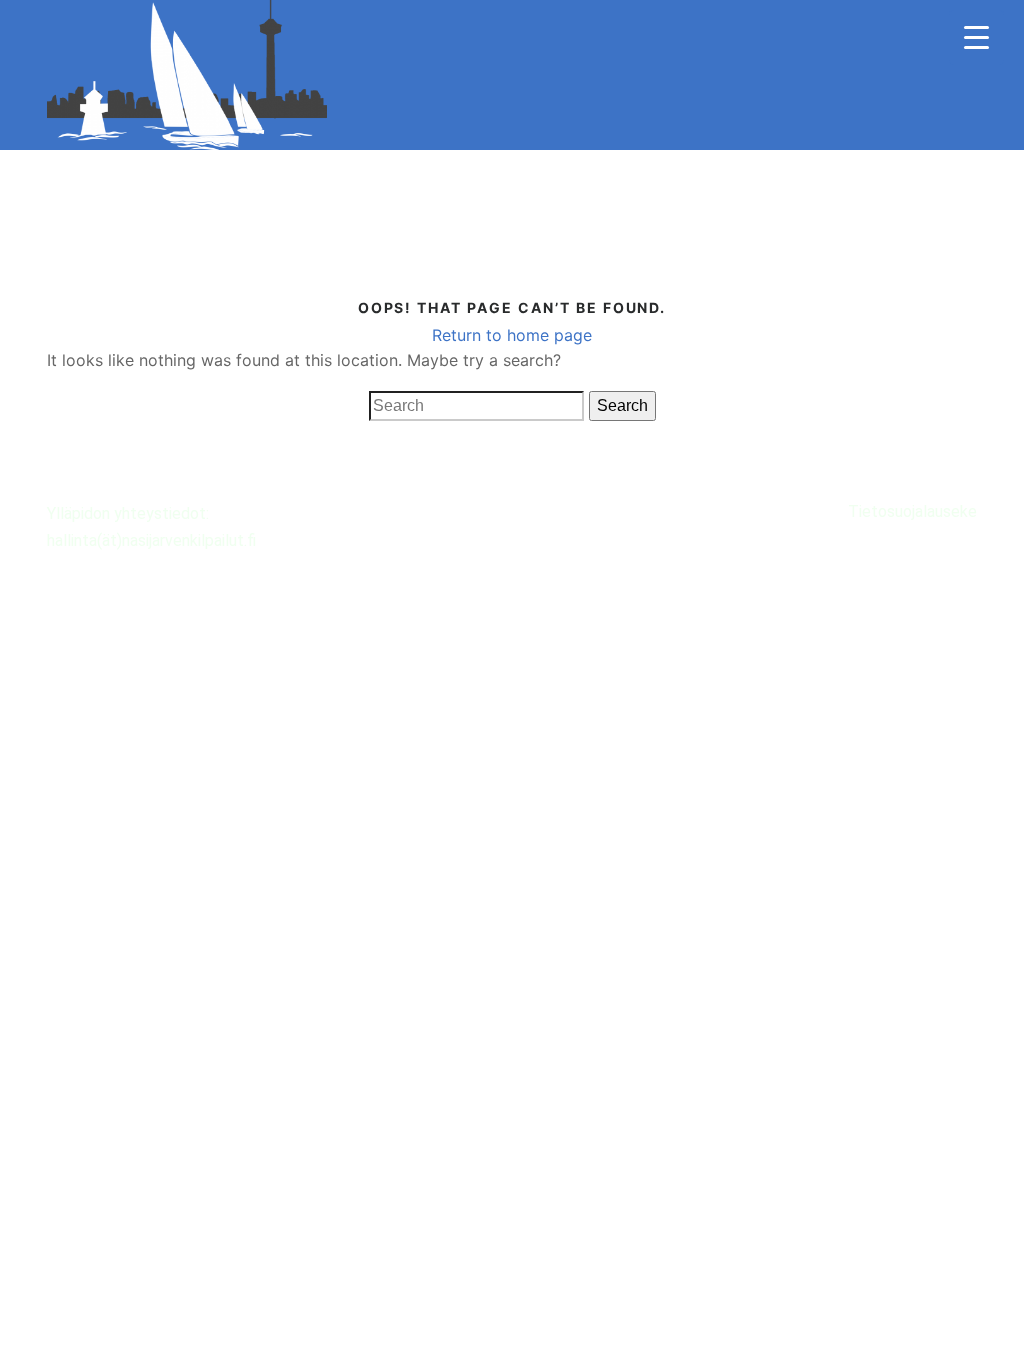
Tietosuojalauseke (912, 511)
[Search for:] (476, 406)
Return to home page (512, 335)
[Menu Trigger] (976, 37)
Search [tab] (622, 405)
